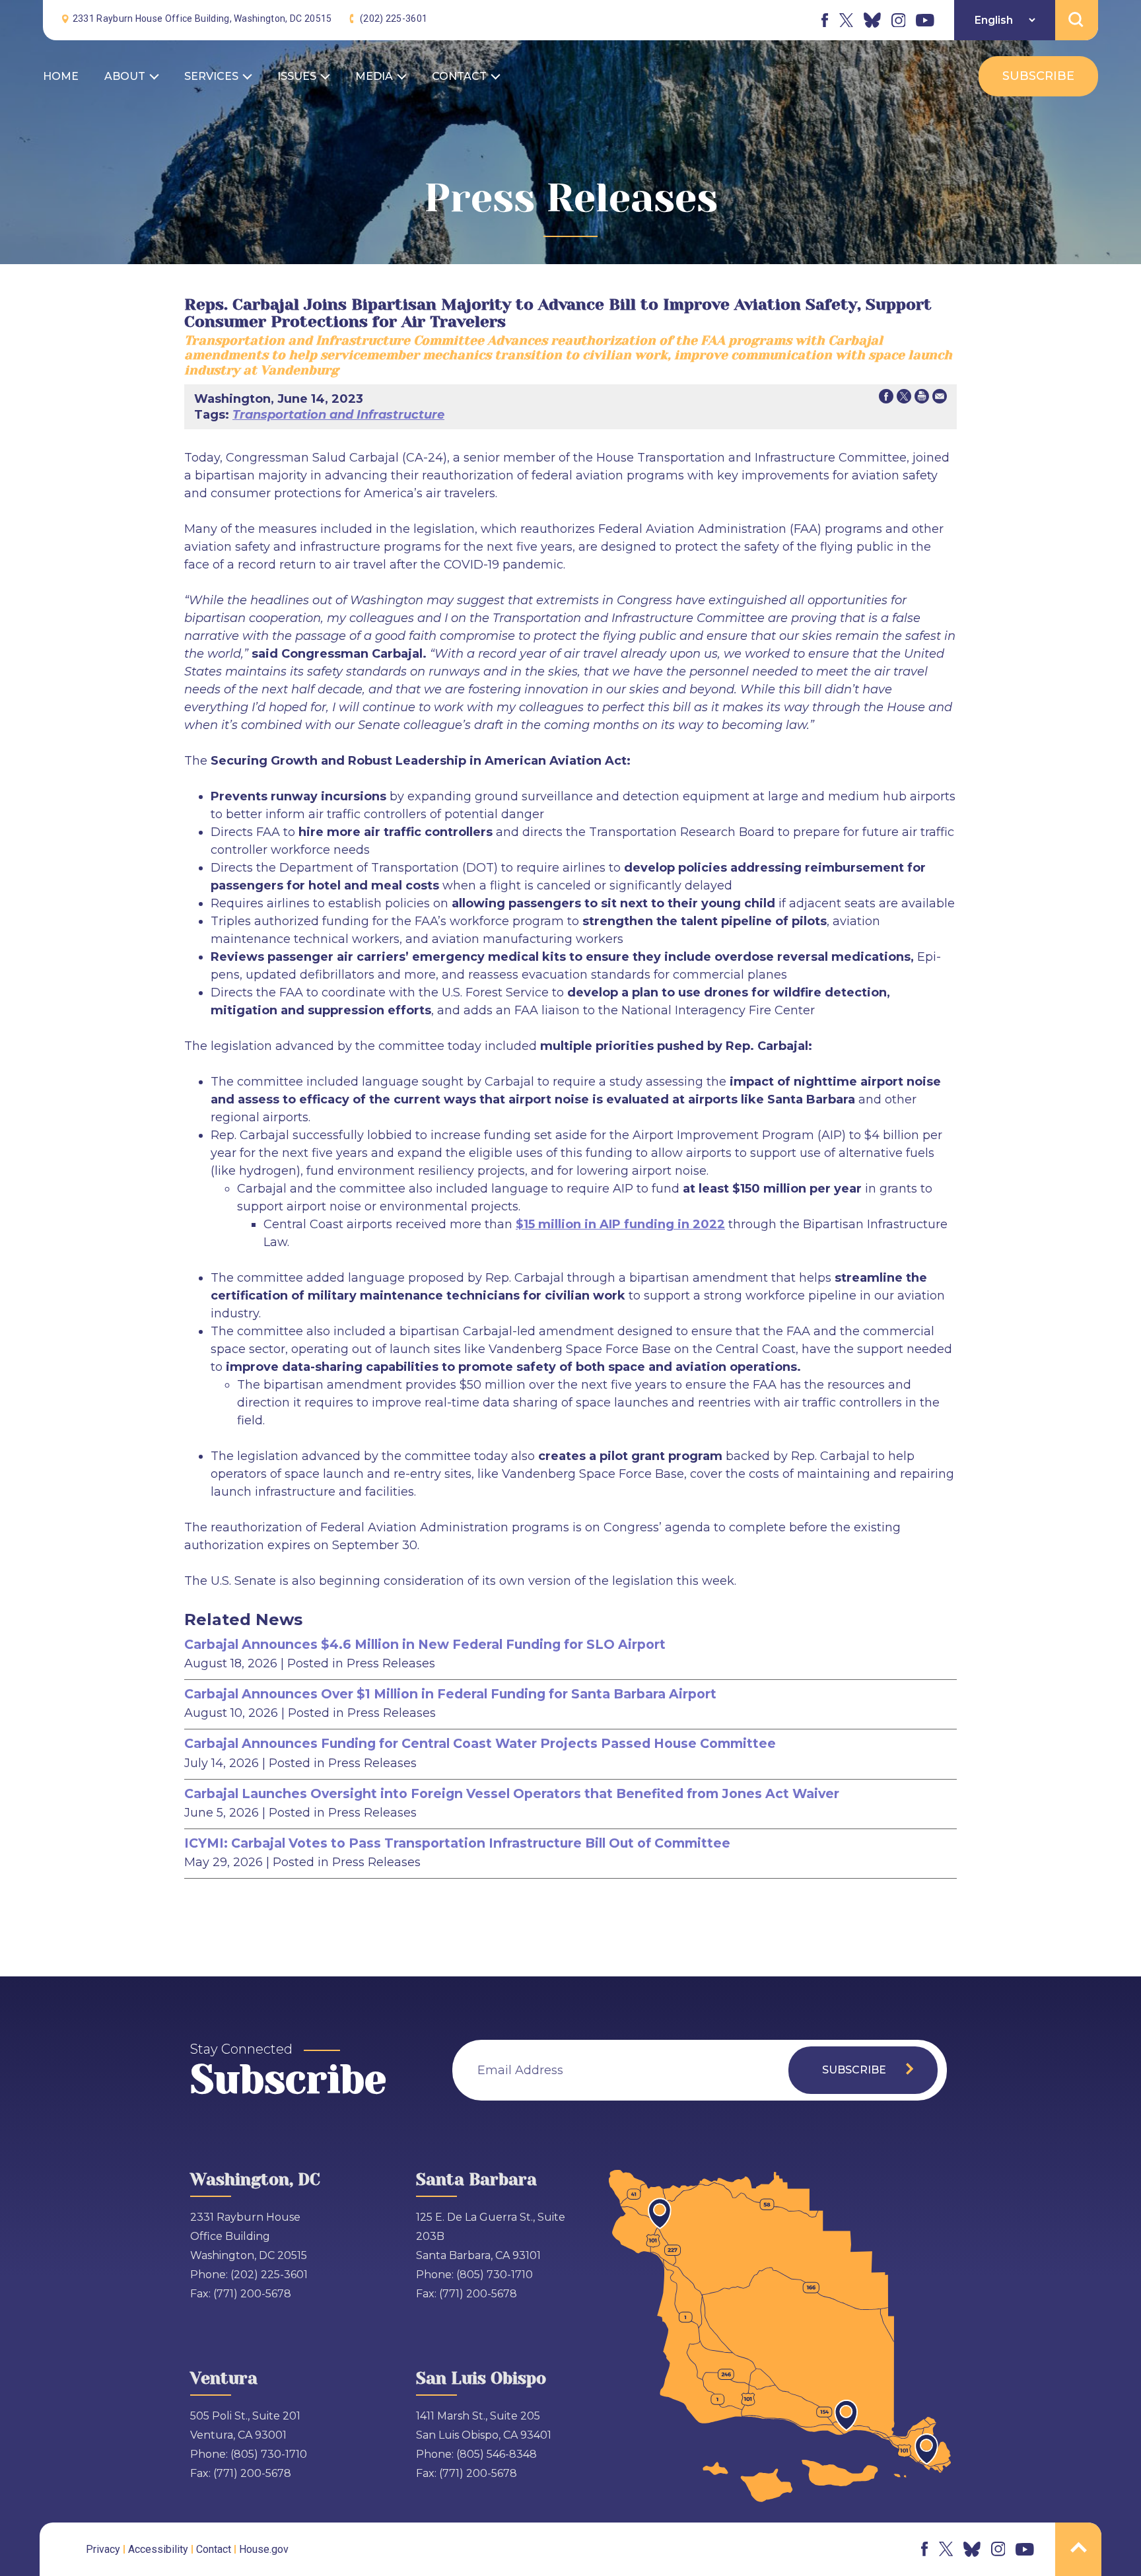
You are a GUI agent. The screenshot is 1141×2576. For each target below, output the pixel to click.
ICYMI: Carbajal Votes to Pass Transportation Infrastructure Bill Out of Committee (457, 1843)
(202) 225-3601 (394, 18)
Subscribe (1038, 76)
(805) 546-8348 (497, 2454)
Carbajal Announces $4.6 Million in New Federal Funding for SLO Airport (425, 1644)
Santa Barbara (476, 2179)
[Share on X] (904, 399)
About (125, 76)
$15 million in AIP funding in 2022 (620, 1224)
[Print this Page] (922, 399)
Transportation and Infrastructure (338, 415)
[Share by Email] (940, 399)
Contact (459, 76)
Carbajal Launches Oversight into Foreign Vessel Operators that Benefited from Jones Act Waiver (512, 1793)
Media (374, 76)
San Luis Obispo (481, 2378)
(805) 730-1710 (495, 2275)
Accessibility (158, 2549)
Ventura (224, 2378)
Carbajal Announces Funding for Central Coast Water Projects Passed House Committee (480, 1743)
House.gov (264, 2549)
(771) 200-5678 (252, 2294)
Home (61, 76)
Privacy (103, 2549)
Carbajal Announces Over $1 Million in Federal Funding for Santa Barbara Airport (450, 1694)
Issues (297, 76)
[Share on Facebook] (886, 399)
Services (211, 76)
